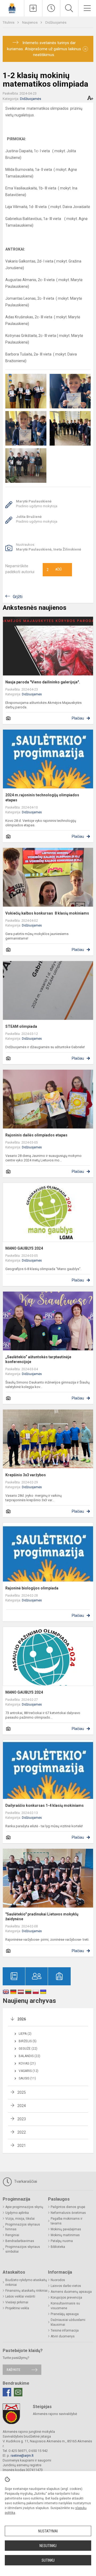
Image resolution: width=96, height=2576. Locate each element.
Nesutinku (48, 2546)
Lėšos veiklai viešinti (20, 2296)
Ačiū (54, 570)
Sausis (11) (27, 2078)
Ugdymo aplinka (17, 2213)
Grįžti (18, 597)
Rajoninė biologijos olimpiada (32, 1588)
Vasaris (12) (29, 2071)
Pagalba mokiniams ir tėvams (67, 2221)
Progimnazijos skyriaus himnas (23, 2227)
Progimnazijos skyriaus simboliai (23, 2249)
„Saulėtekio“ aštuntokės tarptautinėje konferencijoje (38, 1359)
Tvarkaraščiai (25, 2181)
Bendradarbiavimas (20, 2241)
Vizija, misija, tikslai (20, 2219)
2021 (22, 2146)
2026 (22, 2019)
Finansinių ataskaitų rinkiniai (26, 2291)
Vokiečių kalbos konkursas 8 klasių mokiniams (47, 913)
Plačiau (78, 718)
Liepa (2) (25, 2034)
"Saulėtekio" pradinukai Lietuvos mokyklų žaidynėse (42, 1917)
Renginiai (12, 2235)
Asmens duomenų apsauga (71, 2292)
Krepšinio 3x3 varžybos (26, 1475)
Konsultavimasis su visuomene (65, 2306)
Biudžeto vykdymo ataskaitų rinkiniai (26, 2282)
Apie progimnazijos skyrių (24, 2207)
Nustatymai (48, 2531)
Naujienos (30, 22)
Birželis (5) (28, 2041)
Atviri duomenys (63, 2336)
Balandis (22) (29, 2056)
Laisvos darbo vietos (66, 2286)
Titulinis (9, 22)
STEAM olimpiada (21, 1026)
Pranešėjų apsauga (65, 2314)
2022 (22, 2132)
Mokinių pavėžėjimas (66, 2229)
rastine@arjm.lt (22, 2456)
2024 (22, 2106)
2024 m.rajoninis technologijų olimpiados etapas (42, 797)
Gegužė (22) (28, 2049)
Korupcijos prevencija (66, 2298)
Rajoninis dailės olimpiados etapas (36, 1135)
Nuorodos (58, 2280)
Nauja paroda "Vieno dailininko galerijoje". (43, 682)
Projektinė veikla (17, 2308)
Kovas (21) (27, 2063)
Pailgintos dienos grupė (68, 2207)
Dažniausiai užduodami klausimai (68, 2322)
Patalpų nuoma (62, 2241)
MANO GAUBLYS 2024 (24, 1248)
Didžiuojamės (56, 22)
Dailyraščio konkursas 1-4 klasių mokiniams (45, 1805)
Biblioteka (58, 2247)
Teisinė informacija (65, 2330)
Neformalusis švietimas (68, 2213)
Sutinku (48, 2560)
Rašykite (13, 2370)
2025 (22, 2092)
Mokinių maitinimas (65, 2235)
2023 (22, 2119)
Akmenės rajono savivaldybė (55, 2414)
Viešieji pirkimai (17, 2302)
